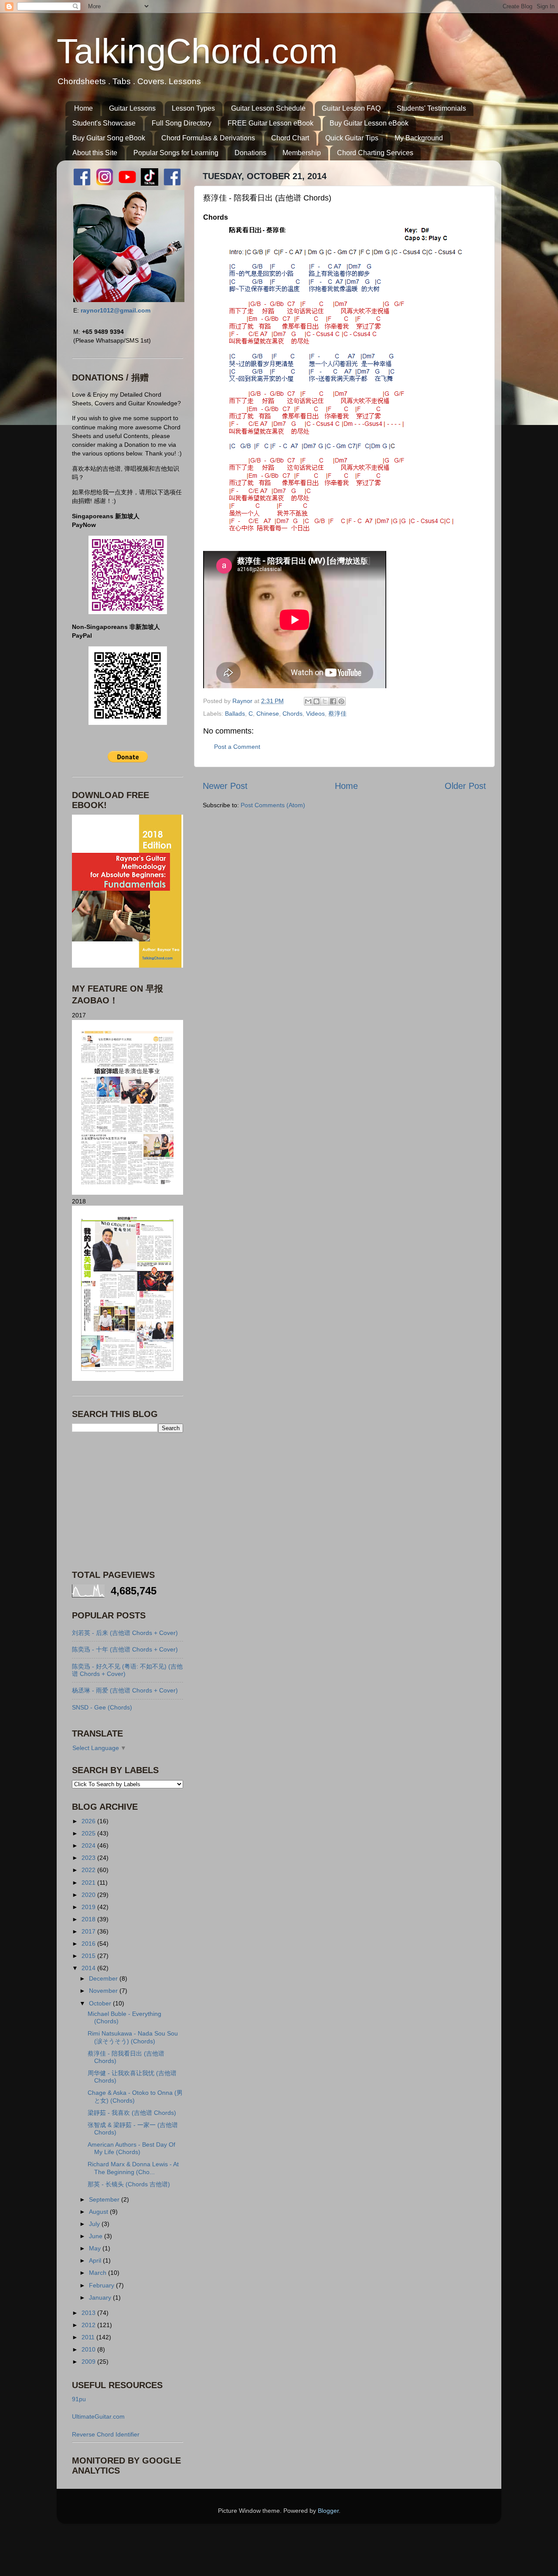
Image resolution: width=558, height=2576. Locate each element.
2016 (89, 1944)
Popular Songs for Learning (176, 153)
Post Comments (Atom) (273, 805)
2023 (89, 1858)
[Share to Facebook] (333, 701)
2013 (89, 2313)
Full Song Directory (182, 123)
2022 (89, 1870)
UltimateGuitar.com (98, 2416)
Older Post (465, 786)
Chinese (268, 714)
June (97, 2236)
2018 (89, 1919)
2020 (89, 1895)
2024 (89, 1845)
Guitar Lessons (132, 108)
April (96, 2260)
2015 (89, 1956)
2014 (89, 1968)
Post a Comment (237, 747)
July (95, 2224)
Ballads (235, 714)
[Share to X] (325, 701)
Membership (302, 153)
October (101, 2003)
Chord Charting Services (375, 153)
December (104, 1978)
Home (83, 108)
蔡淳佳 (337, 714)
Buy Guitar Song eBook (109, 138)
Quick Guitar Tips (352, 138)
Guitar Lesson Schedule (268, 108)
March (99, 2273)
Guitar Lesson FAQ (351, 108)
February (102, 2285)
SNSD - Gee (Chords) (102, 1707)
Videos (315, 714)
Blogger (328, 2511)
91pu (79, 2399)
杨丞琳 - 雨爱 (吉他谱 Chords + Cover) (125, 1690)
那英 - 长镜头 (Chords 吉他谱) (129, 2184)
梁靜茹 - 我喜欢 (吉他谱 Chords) (132, 2113)
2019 (89, 1907)
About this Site (95, 153)
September (105, 2199)
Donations (250, 153)
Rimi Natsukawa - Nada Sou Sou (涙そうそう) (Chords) (133, 2037)
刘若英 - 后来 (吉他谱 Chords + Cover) (125, 1633)
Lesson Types (193, 108)
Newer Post (225, 786)
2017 (89, 1931)
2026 (89, 1821)
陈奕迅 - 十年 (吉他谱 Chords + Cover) (125, 1649)
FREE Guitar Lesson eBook (270, 123)
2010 (89, 2349)
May (96, 2248)
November (104, 1991)
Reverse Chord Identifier (106, 2434)
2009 (89, 2362)
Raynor (243, 701)
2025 (89, 1833)
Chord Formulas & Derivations (208, 138)
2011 (89, 2337)
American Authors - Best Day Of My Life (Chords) (131, 2148)
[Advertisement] (126, 1500)
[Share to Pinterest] (341, 701)
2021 (89, 1883)
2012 (89, 2325)
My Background (419, 138)
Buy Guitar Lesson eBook (369, 123)
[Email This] (308, 701)
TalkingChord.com (197, 51)
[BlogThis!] (316, 701)
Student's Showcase (104, 123)
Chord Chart (290, 138)
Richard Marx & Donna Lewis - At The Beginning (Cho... (133, 2168)
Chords (293, 714)
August (99, 2212)
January (101, 2297)
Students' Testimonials (431, 108)
